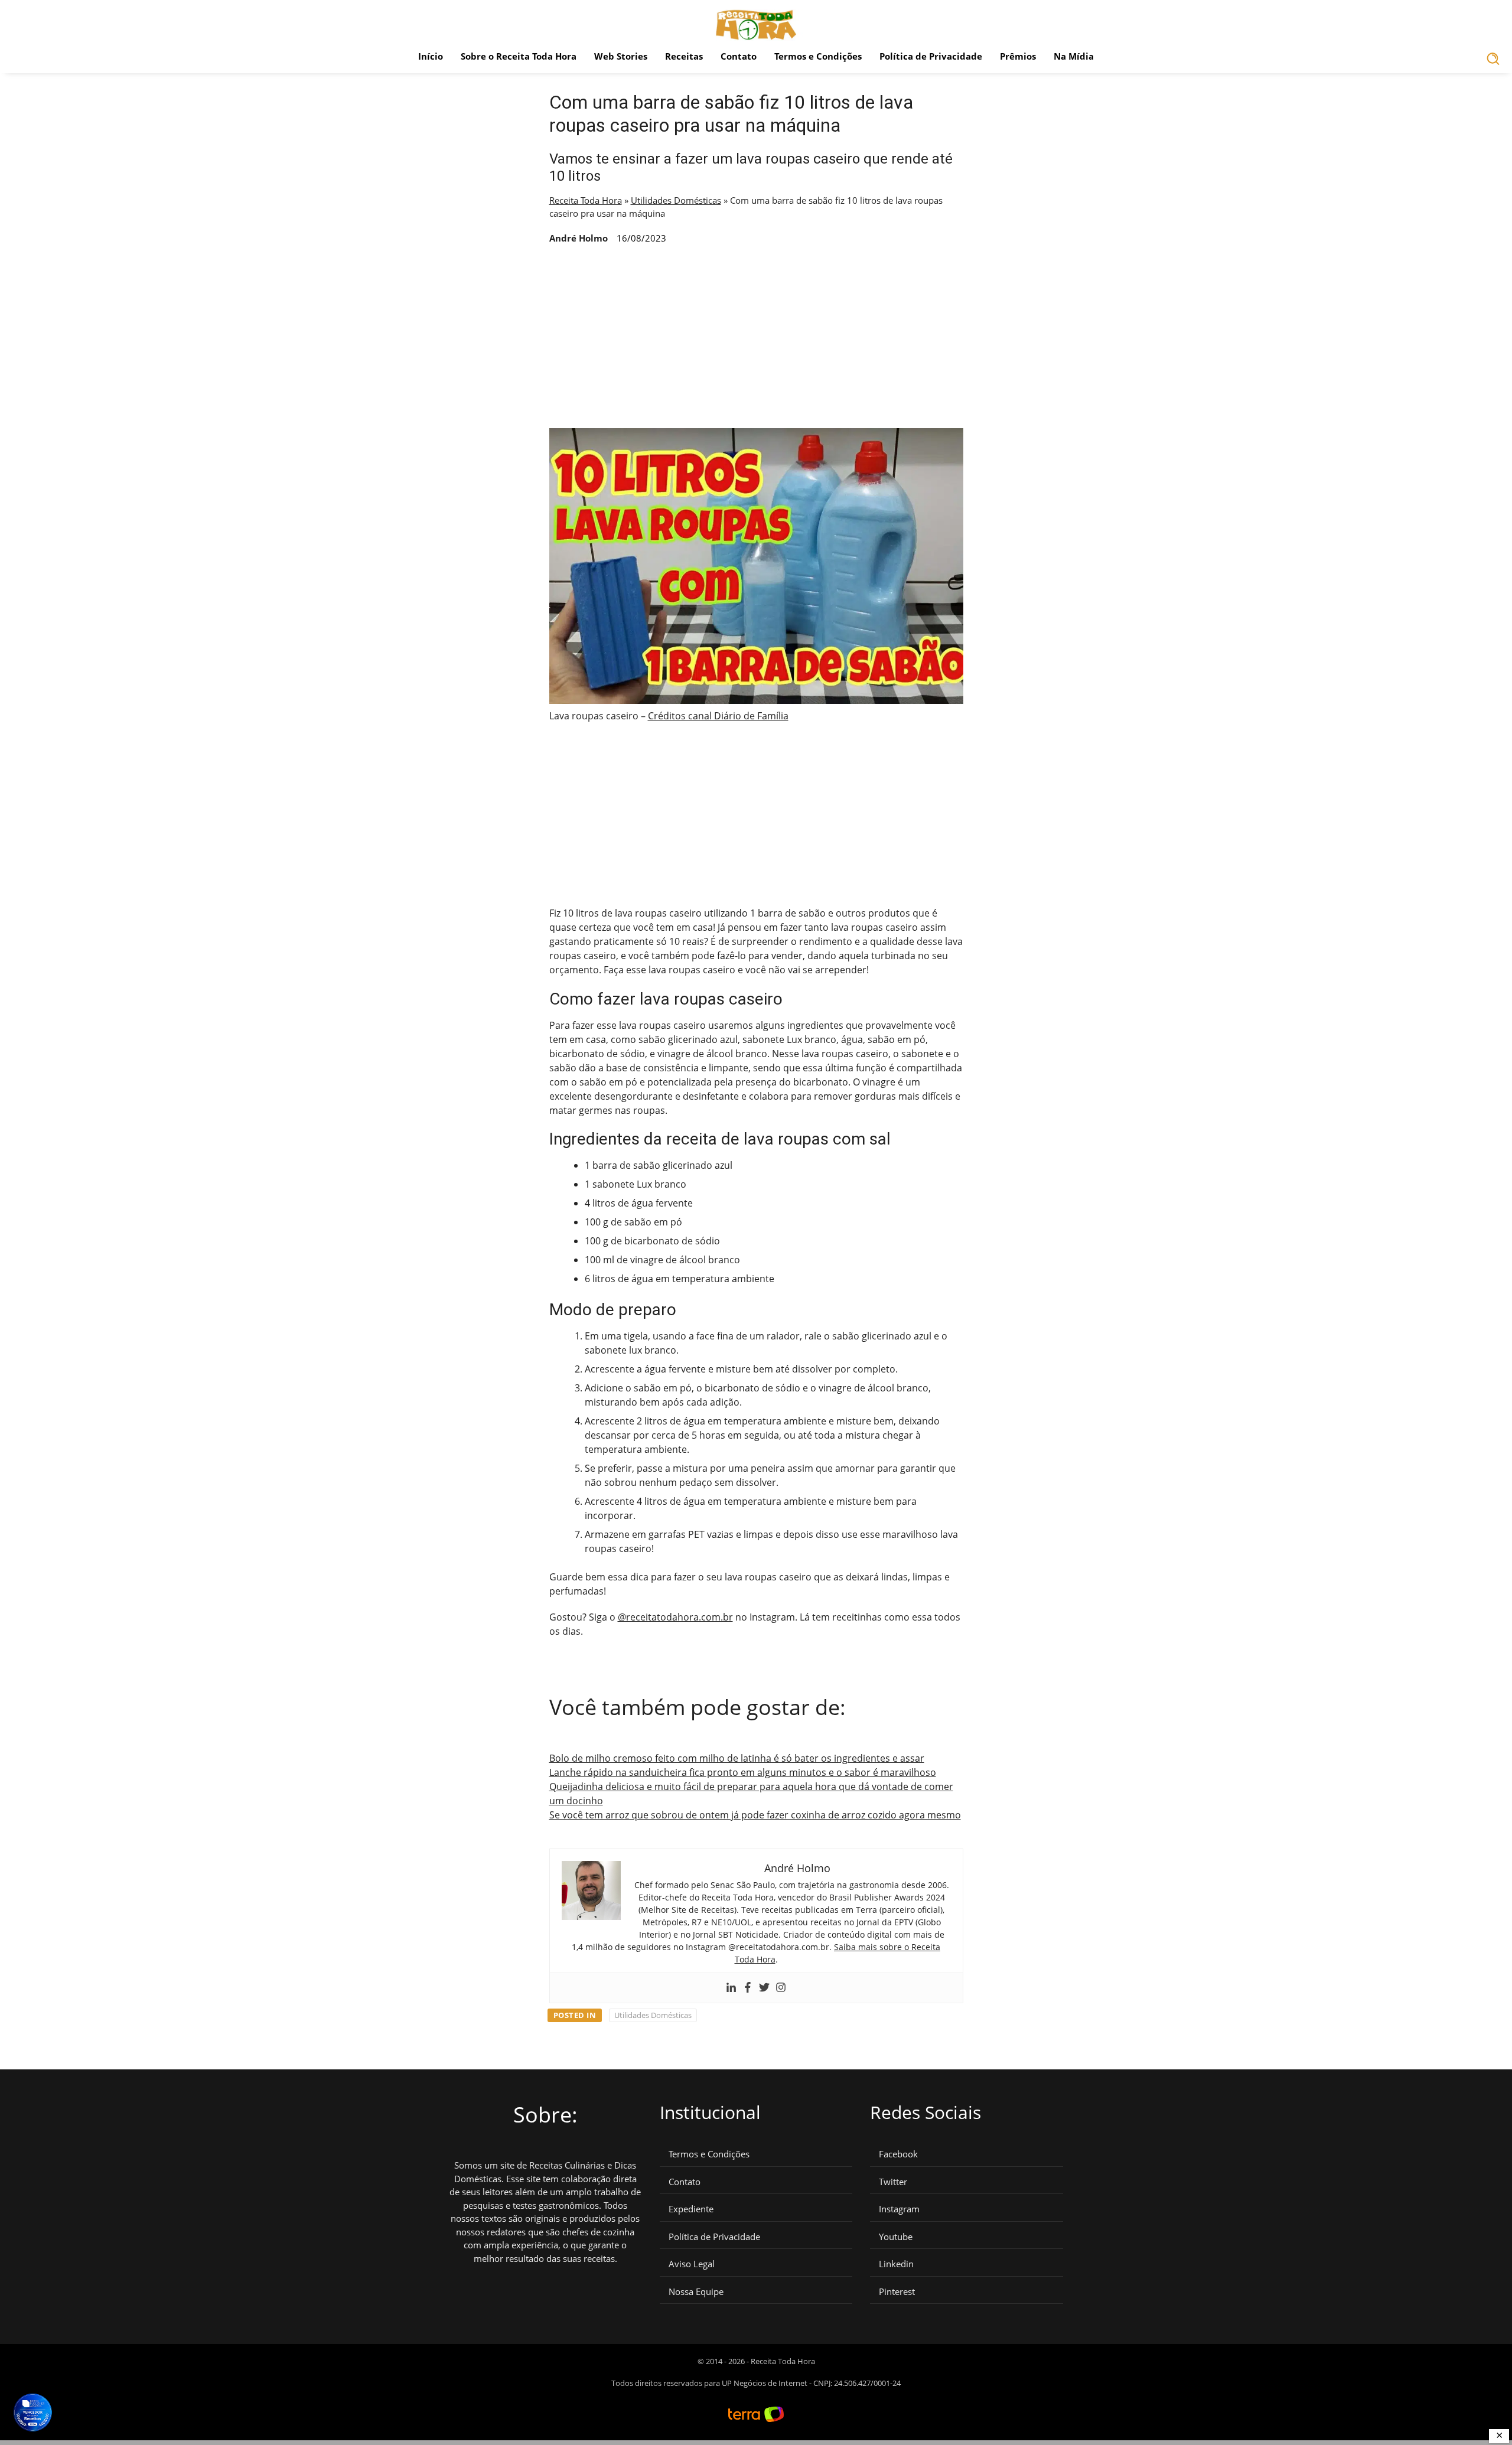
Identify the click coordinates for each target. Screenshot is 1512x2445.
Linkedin (896, 2264)
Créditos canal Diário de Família (718, 716)
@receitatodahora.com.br (675, 1617)
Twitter (893, 2182)
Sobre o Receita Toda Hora (519, 56)
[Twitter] (764, 1988)
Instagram (899, 2209)
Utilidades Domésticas (676, 200)
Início (431, 56)
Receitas (684, 56)
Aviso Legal (692, 2264)
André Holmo (579, 238)
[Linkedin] (731, 1988)
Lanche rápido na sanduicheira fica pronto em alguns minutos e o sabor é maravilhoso (743, 1772)
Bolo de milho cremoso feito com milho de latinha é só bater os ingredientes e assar (737, 1758)
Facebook (898, 2154)
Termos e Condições (818, 56)
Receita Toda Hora (586, 200)
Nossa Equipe (696, 2292)
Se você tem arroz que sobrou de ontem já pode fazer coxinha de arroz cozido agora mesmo (755, 1815)
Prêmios (1018, 56)
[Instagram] (781, 1988)
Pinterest (897, 2292)
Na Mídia (1074, 56)
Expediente (691, 2209)
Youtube (896, 2237)
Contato (739, 56)
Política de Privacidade (931, 56)
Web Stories (621, 56)
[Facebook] (748, 1988)
